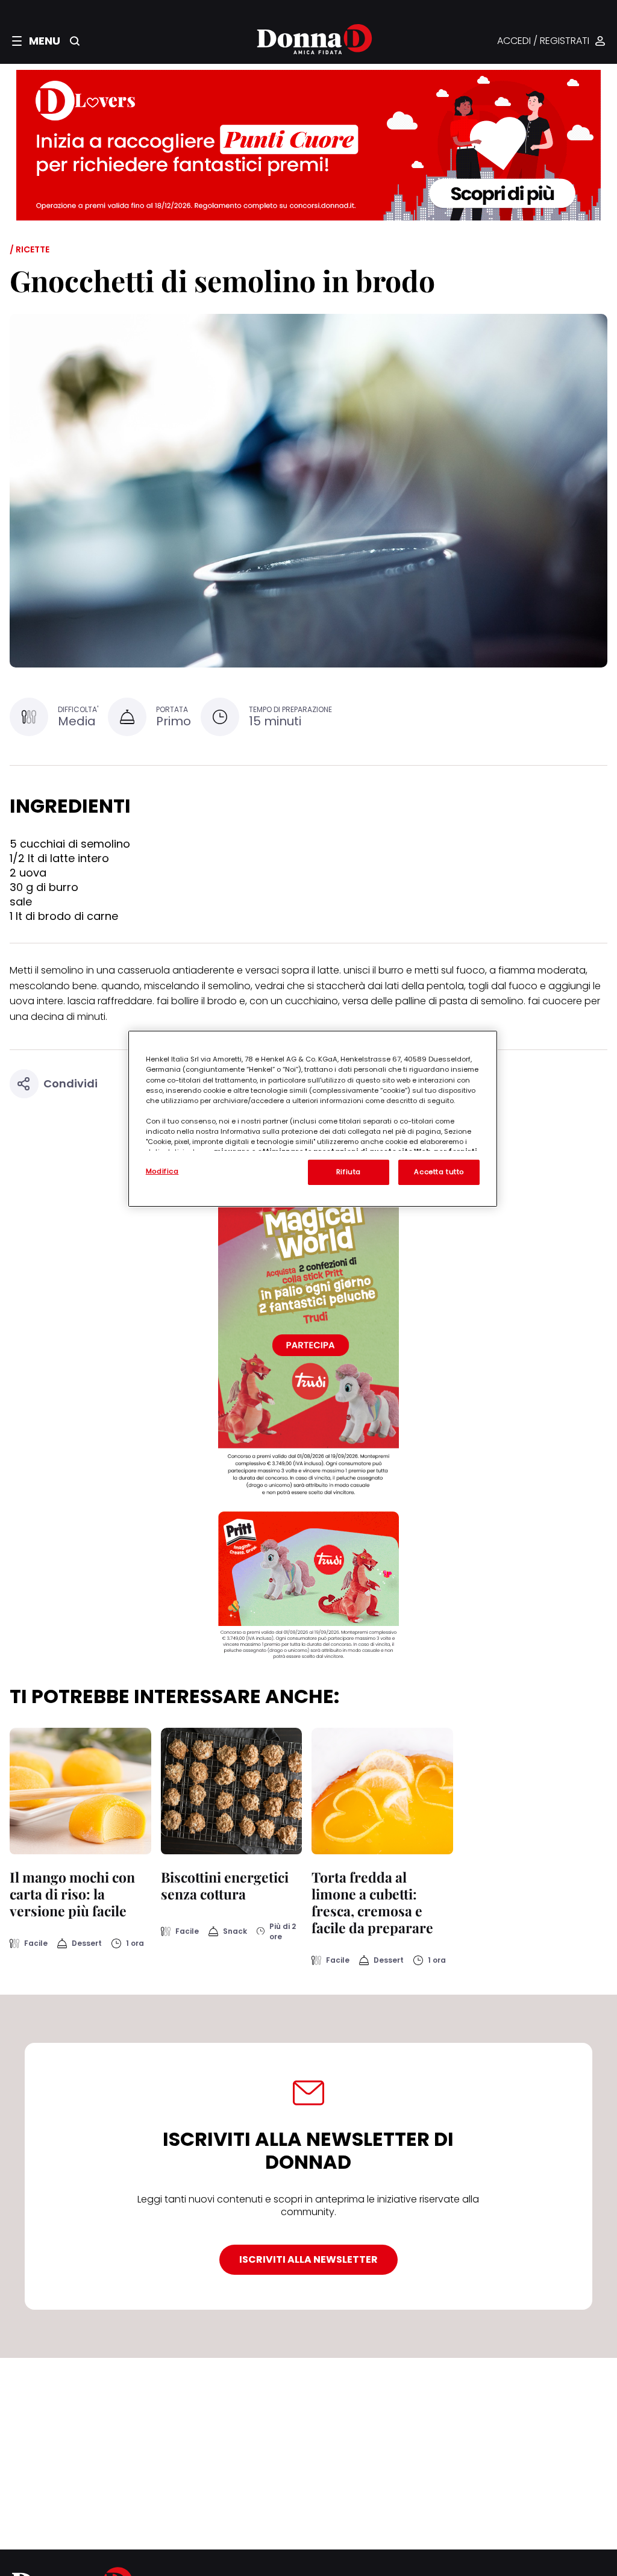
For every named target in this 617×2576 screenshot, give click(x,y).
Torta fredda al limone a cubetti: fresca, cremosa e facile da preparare (372, 1902)
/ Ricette (30, 249)
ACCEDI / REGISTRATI (543, 41)
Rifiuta (349, 1172)
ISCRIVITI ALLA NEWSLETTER (308, 2259)
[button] (36, 41)
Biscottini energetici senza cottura (225, 1885)
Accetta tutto (439, 1172)
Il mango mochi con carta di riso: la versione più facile (72, 1894)
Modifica (162, 1171)
